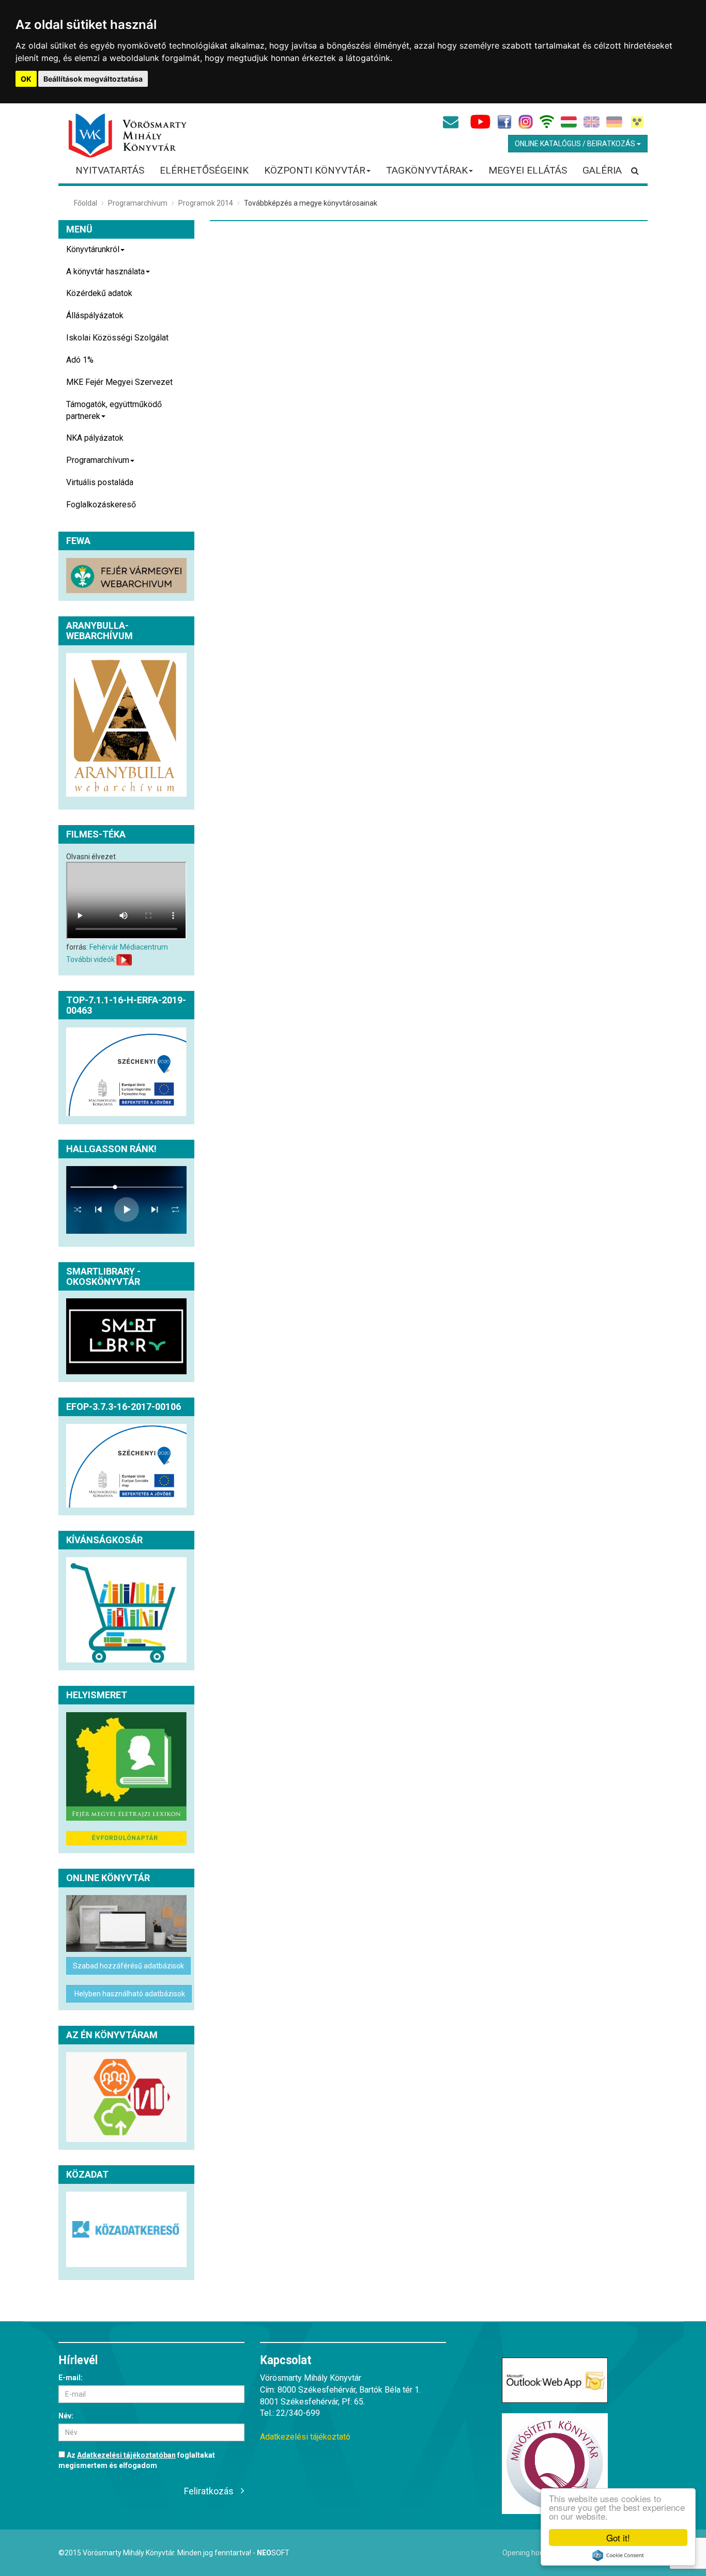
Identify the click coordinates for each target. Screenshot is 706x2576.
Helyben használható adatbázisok (129, 1994)
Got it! (618, 2538)
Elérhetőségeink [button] (204, 170)
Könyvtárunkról (93, 249)
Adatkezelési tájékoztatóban (126, 2455)
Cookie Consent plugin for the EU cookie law (618, 2555)
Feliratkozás (209, 2491)
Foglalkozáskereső (101, 505)
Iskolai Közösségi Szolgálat (117, 338)
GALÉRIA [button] (602, 170)
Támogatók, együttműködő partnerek (114, 410)
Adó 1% (80, 360)
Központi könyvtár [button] (315, 170)
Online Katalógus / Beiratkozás (576, 144)
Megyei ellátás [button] (528, 170)
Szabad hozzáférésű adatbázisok (128, 1966)
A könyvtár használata (105, 271)
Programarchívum (138, 203)
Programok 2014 (206, 203)
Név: (66, 2416)
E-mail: (71, 2378)
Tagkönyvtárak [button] (427, 170)
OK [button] (26, 79)
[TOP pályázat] (126, 1072)
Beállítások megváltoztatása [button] (93, 79)
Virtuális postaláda (100, 482)
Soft (273, 2553)
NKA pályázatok (95, 438)
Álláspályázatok (95, 315)
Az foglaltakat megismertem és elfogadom (137, 2460)
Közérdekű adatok (99, 293)
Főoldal (86, 203)
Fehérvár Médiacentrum (129, 947)
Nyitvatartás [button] (110, 170)
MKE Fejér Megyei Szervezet (119, 382)
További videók (90, 959)
